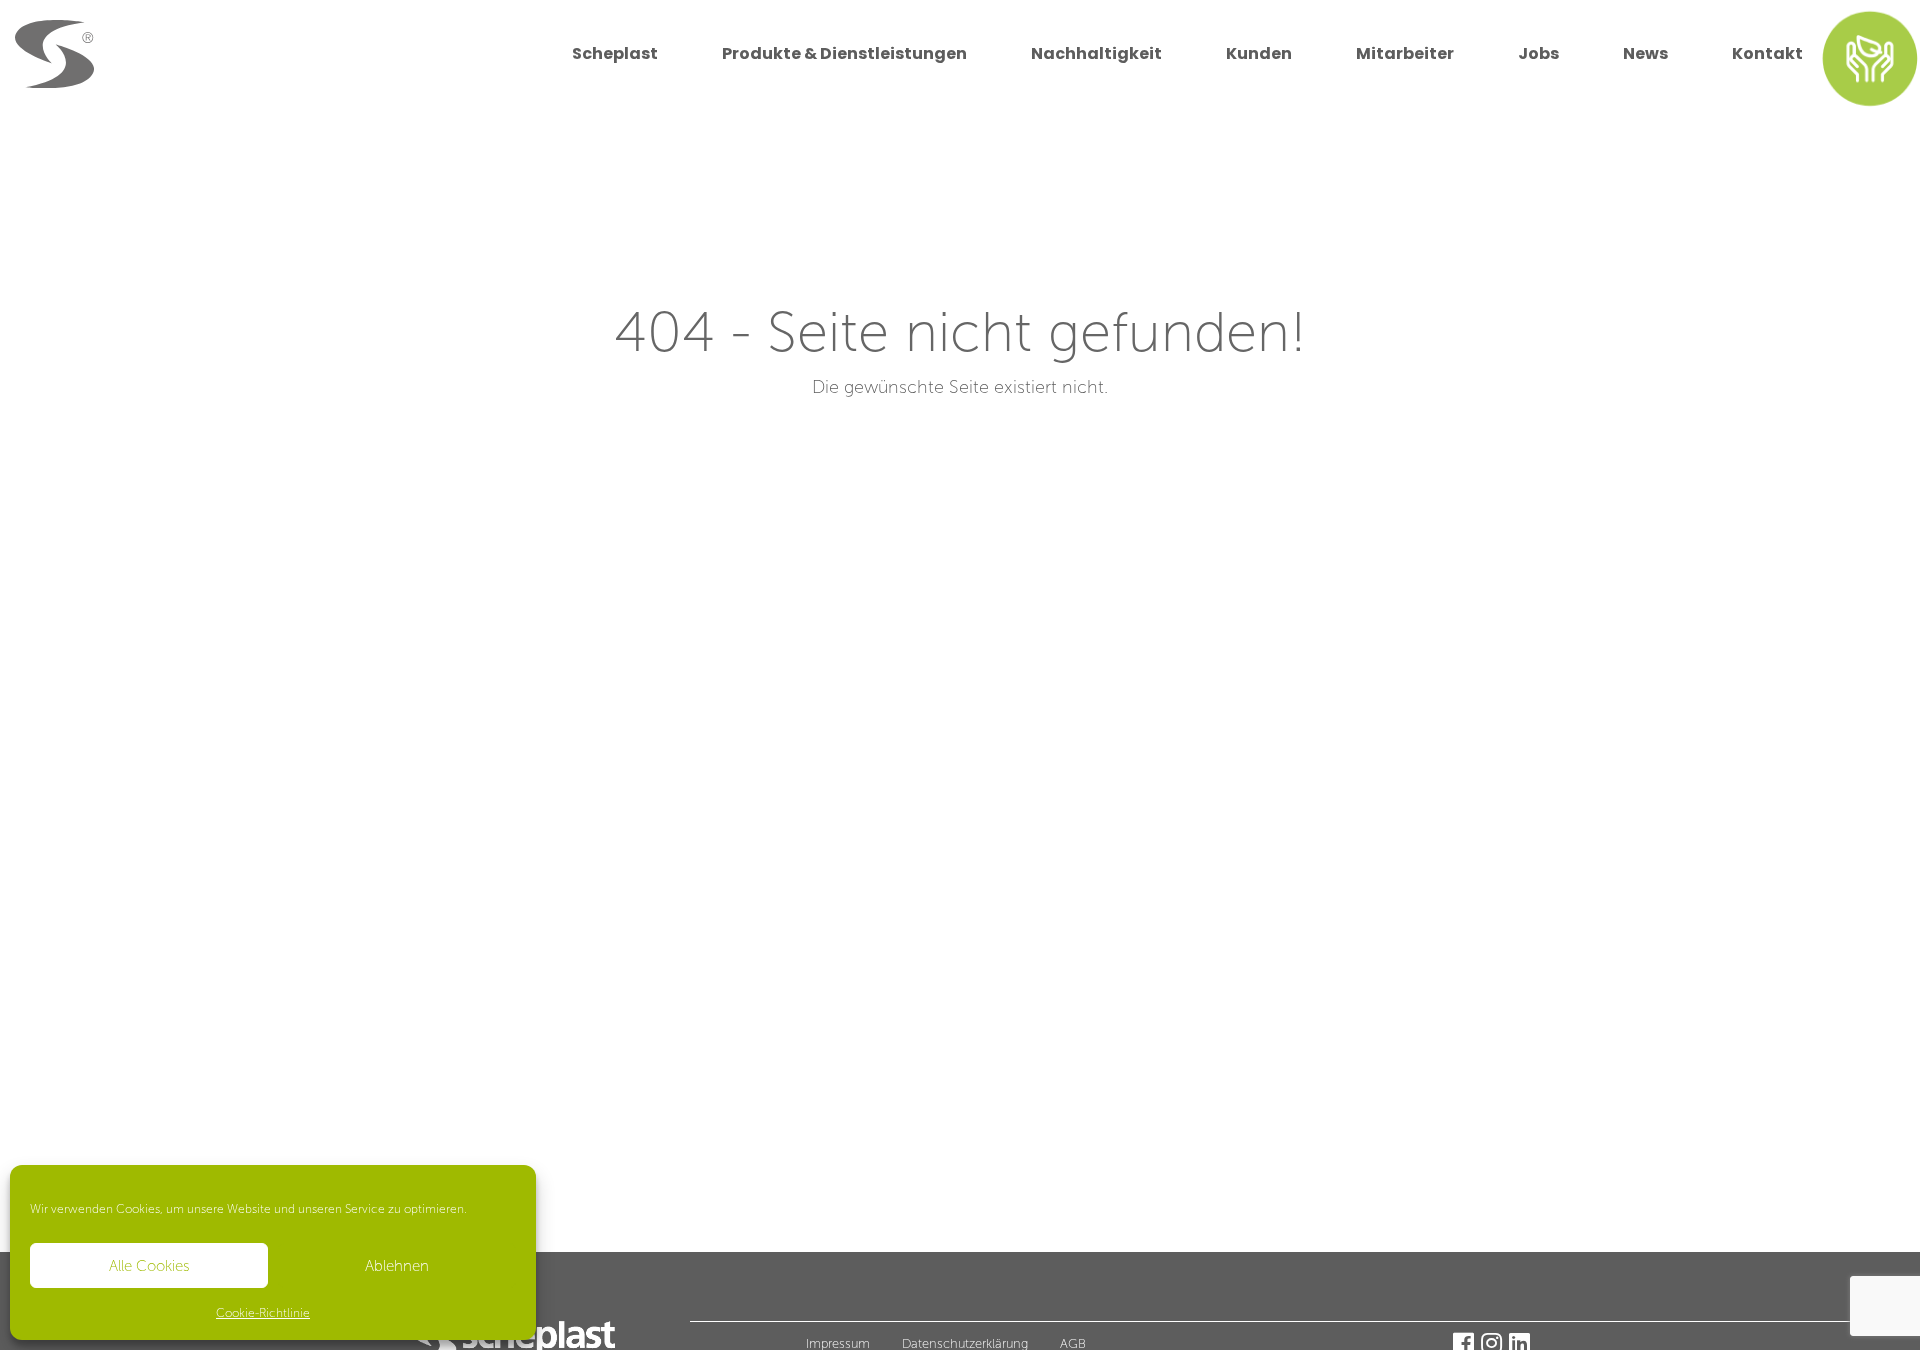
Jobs (1538, 53)
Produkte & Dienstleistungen (844, 53)
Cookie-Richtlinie (263, 1313)
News (1645, 53)
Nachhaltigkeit (1096, 53)
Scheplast (615, 53)
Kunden (1259, 53)
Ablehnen (397, 1266)
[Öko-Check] (1870, 58)
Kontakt (1767, 53)
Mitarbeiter (1405, 53)
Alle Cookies (149, 1266)
